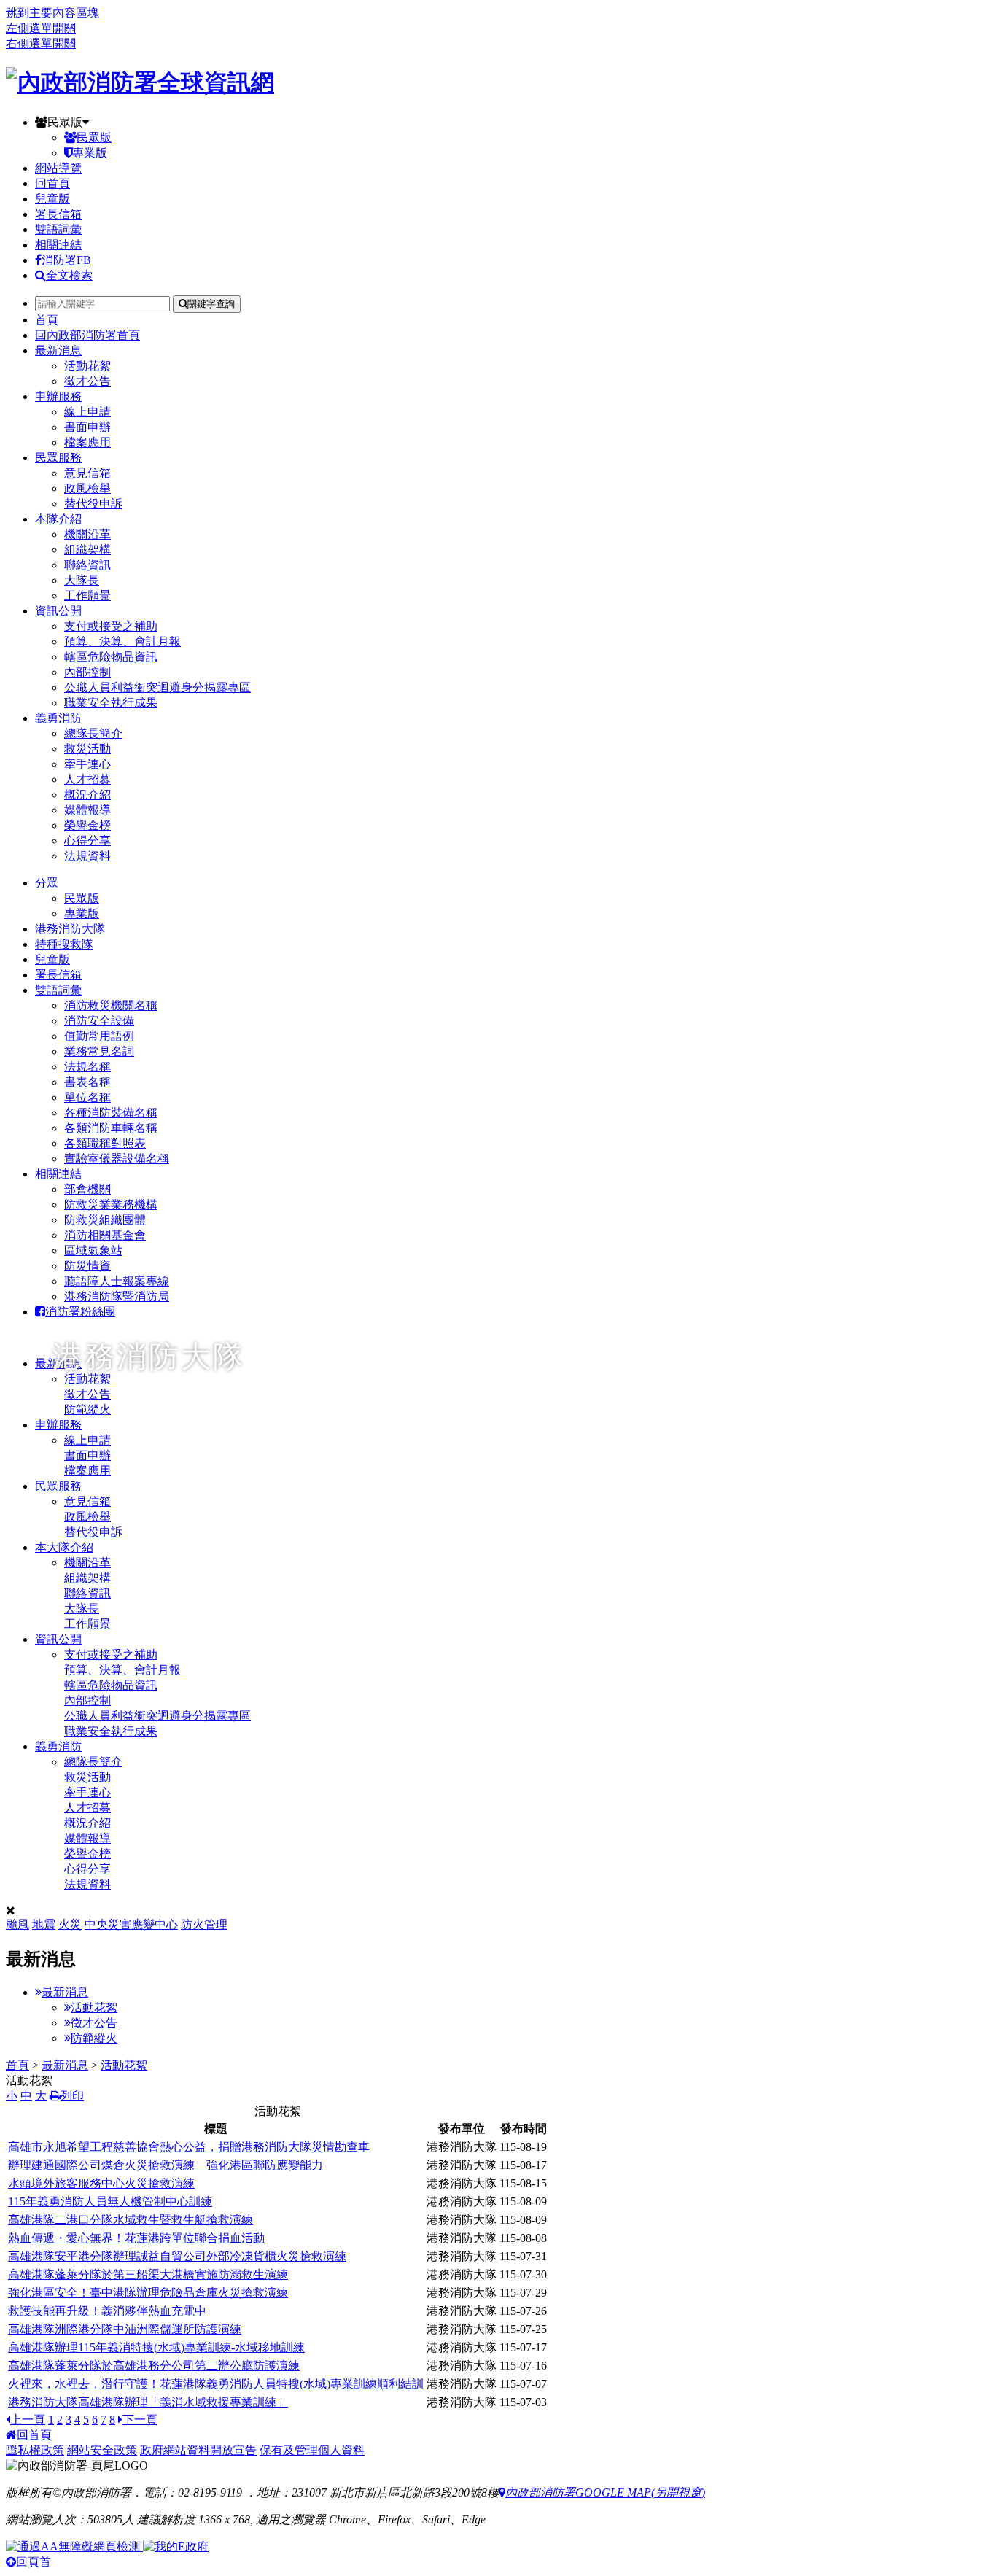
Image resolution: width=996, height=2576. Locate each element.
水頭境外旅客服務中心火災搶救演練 (101, 2183)
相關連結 (58, 245)
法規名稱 (87, 1067)
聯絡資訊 (87, 565)
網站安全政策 (102, 2450)
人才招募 (87, 779)
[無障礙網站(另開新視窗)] (74, 2546)
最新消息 (58, 350)
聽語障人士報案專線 (117, 1281)
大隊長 (82, 580)
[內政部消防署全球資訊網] (140, 82)
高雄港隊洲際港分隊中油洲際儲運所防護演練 (125, 2329)
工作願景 (87, 595)
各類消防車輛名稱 (111, 1128)
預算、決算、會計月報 (122, 641)
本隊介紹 (58, 519)
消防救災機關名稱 (111, 1005)
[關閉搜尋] (11, 1910)
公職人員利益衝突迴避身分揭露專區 (157, 687)
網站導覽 (58, 168)
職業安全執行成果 (111, 703)
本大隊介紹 (64, 1547)
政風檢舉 (87, 488)
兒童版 (52, 199)
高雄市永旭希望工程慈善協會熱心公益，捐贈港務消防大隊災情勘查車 (189, 2147)
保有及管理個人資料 (312, 2450)
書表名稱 (87, 1082)
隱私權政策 (35, 2450)
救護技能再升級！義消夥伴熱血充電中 (107, 2311)
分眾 (47, 883)
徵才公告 (87, 381)
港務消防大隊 (70, 929)
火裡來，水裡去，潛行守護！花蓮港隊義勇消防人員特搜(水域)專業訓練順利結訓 (216, 2384)
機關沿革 (87, 534)
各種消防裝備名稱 (111, 1113)
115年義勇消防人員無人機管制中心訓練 (110, 2201)
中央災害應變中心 (131, 1924)
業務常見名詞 (99, 1051)
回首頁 (52, 183)
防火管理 (204, 1924)
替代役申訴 (93, 504)
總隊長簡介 (93, 733)
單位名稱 (87, 1097)
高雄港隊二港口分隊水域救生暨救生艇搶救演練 (131, 2220)
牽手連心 (87, 764)
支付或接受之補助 (111, 626)
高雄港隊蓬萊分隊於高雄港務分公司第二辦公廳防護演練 (154, 2366)
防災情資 (87, 1266)
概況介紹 (87, 795)
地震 (44, 1924)
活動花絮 (87, 366)
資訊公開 (58, 611)
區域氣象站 (93, 1250)
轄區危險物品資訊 (111, 657)
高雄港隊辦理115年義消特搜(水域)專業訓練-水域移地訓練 (156, 2347)
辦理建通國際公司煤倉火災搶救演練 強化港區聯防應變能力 (166, 2165)
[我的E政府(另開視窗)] (176, 2546)
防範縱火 (94, 2038)
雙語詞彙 (58, 229)
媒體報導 (87, 810)
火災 (70, 1924)
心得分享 (87, 841)
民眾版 (65, 122)
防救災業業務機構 (111, 1204)
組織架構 (87, 550)
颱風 (17, 1924)
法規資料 (87, 856)
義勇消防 (58, 718)
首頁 (47, 320)
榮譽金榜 (87, 825)
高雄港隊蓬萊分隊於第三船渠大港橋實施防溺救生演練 (148, 2274)
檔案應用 (87, 442)
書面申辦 (87, 427)
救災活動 (87, 749)
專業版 (90, 153)
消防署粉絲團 (80, 1312)
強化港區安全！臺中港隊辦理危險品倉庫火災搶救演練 (148, 2293)
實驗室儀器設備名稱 (117, 1159)
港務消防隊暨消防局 (117, 1296)
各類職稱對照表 (105, 1143)
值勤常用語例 (99, 1036)
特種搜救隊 (64, 944)
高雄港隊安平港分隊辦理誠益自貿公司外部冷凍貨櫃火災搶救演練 (177, 2256)
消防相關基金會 (105, 1235)
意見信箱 (87, 473)
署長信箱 (58, 214)
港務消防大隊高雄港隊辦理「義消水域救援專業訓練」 (148, 2402)
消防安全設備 (99, 1021)
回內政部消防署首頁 (87, 335)
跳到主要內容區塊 (52, 13)
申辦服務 (58, 396)
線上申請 (87, 412)
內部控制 (87, 672)
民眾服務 (58, 458)
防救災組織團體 (105, 1220)
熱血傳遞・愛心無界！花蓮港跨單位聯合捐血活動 (136, 2238)
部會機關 (87, 1189)
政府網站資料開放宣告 (198, 2450)
